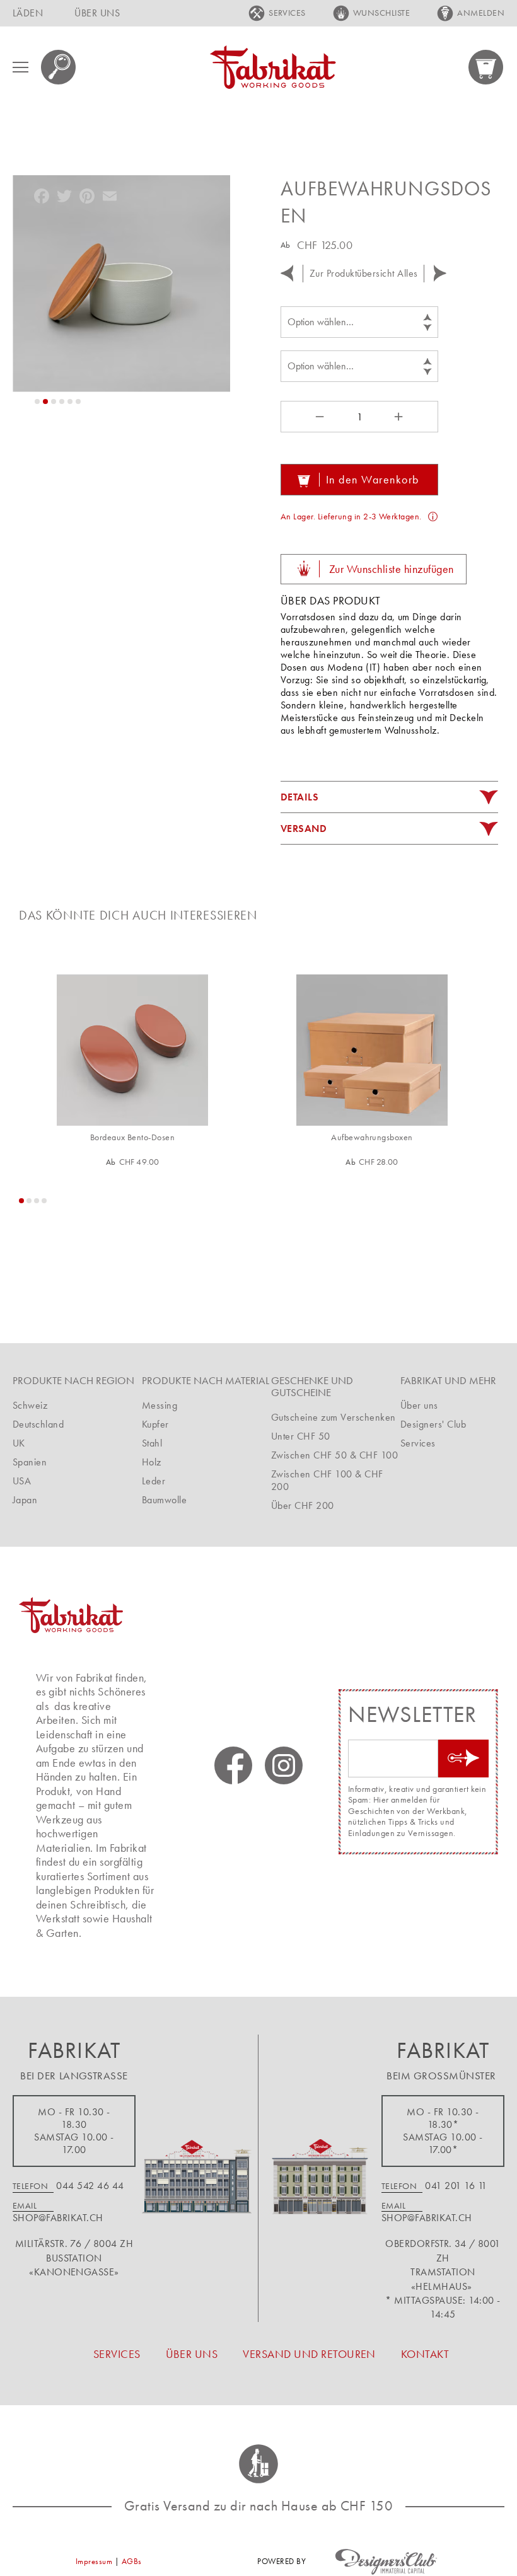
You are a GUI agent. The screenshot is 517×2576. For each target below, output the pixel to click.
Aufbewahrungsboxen (372, 1137)
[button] (37, 401)
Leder (154, 1481)
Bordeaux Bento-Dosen (133, 1137)
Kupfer (155, 1424)
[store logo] (273, 67)
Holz (152, 1462)
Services (418, 1443)
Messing (160, 1405)
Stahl (152, 1443)
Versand (304, 829)
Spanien (30, 1462)
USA (22, 1481)
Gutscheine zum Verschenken (333, 1417)
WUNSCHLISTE (381, 13)
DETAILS (299, 797)
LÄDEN (28, 13)
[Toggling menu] (20, 67)
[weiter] (440, 273)
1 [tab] (21, 1201)
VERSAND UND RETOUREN (309, 2354)
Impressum (94, 2561)
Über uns (419, 1405)
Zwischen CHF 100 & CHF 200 (327, 1480)
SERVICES (287, 13)
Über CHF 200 (303, 1505)
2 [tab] (29, 1201)
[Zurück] (287, 273)
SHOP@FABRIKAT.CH (58, 2218)
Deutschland (38, 1424)
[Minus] (318, 417)
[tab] (389, 797)
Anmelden (481, 13)
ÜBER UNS (97, 13)
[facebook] (233, 1765)
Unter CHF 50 (301, 1436)
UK (19, 1443)
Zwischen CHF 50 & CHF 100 (334, 1455)
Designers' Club (433, 1424)
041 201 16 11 (456, 2186)
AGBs (132, 2561)
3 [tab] (37, 1201)
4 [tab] (44, 1201)
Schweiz (30, 1405)
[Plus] (400, 417)
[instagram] (284, 1765)
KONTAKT (425, 2354)
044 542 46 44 (90, 2186)
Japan (25, 1500)
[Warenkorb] (486, 67)
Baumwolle (164, 1500)
